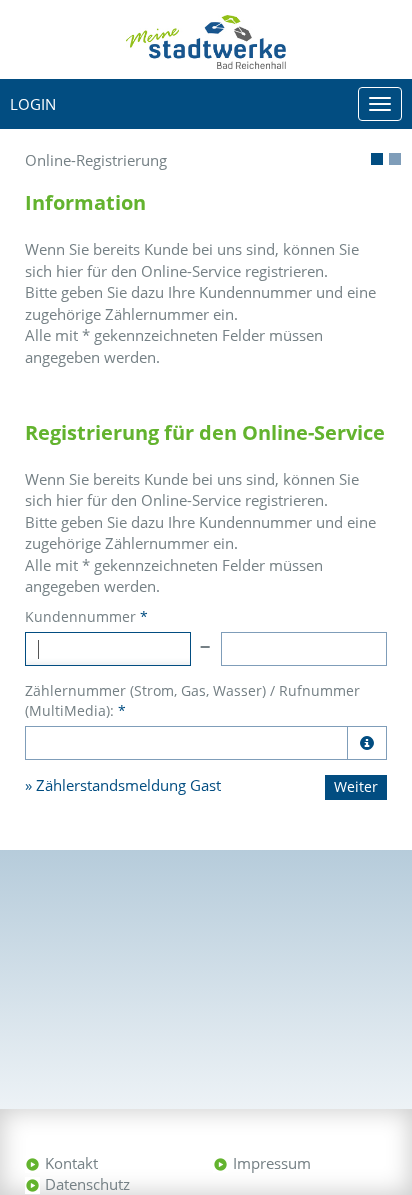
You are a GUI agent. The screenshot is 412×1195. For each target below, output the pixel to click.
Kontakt (71, 1163)
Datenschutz (87, 1184)
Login (33, 104)
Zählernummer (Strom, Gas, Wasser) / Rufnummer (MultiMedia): (192, 700)
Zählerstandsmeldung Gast (128, 785)
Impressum (272, 1163)
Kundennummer (86, 616)
